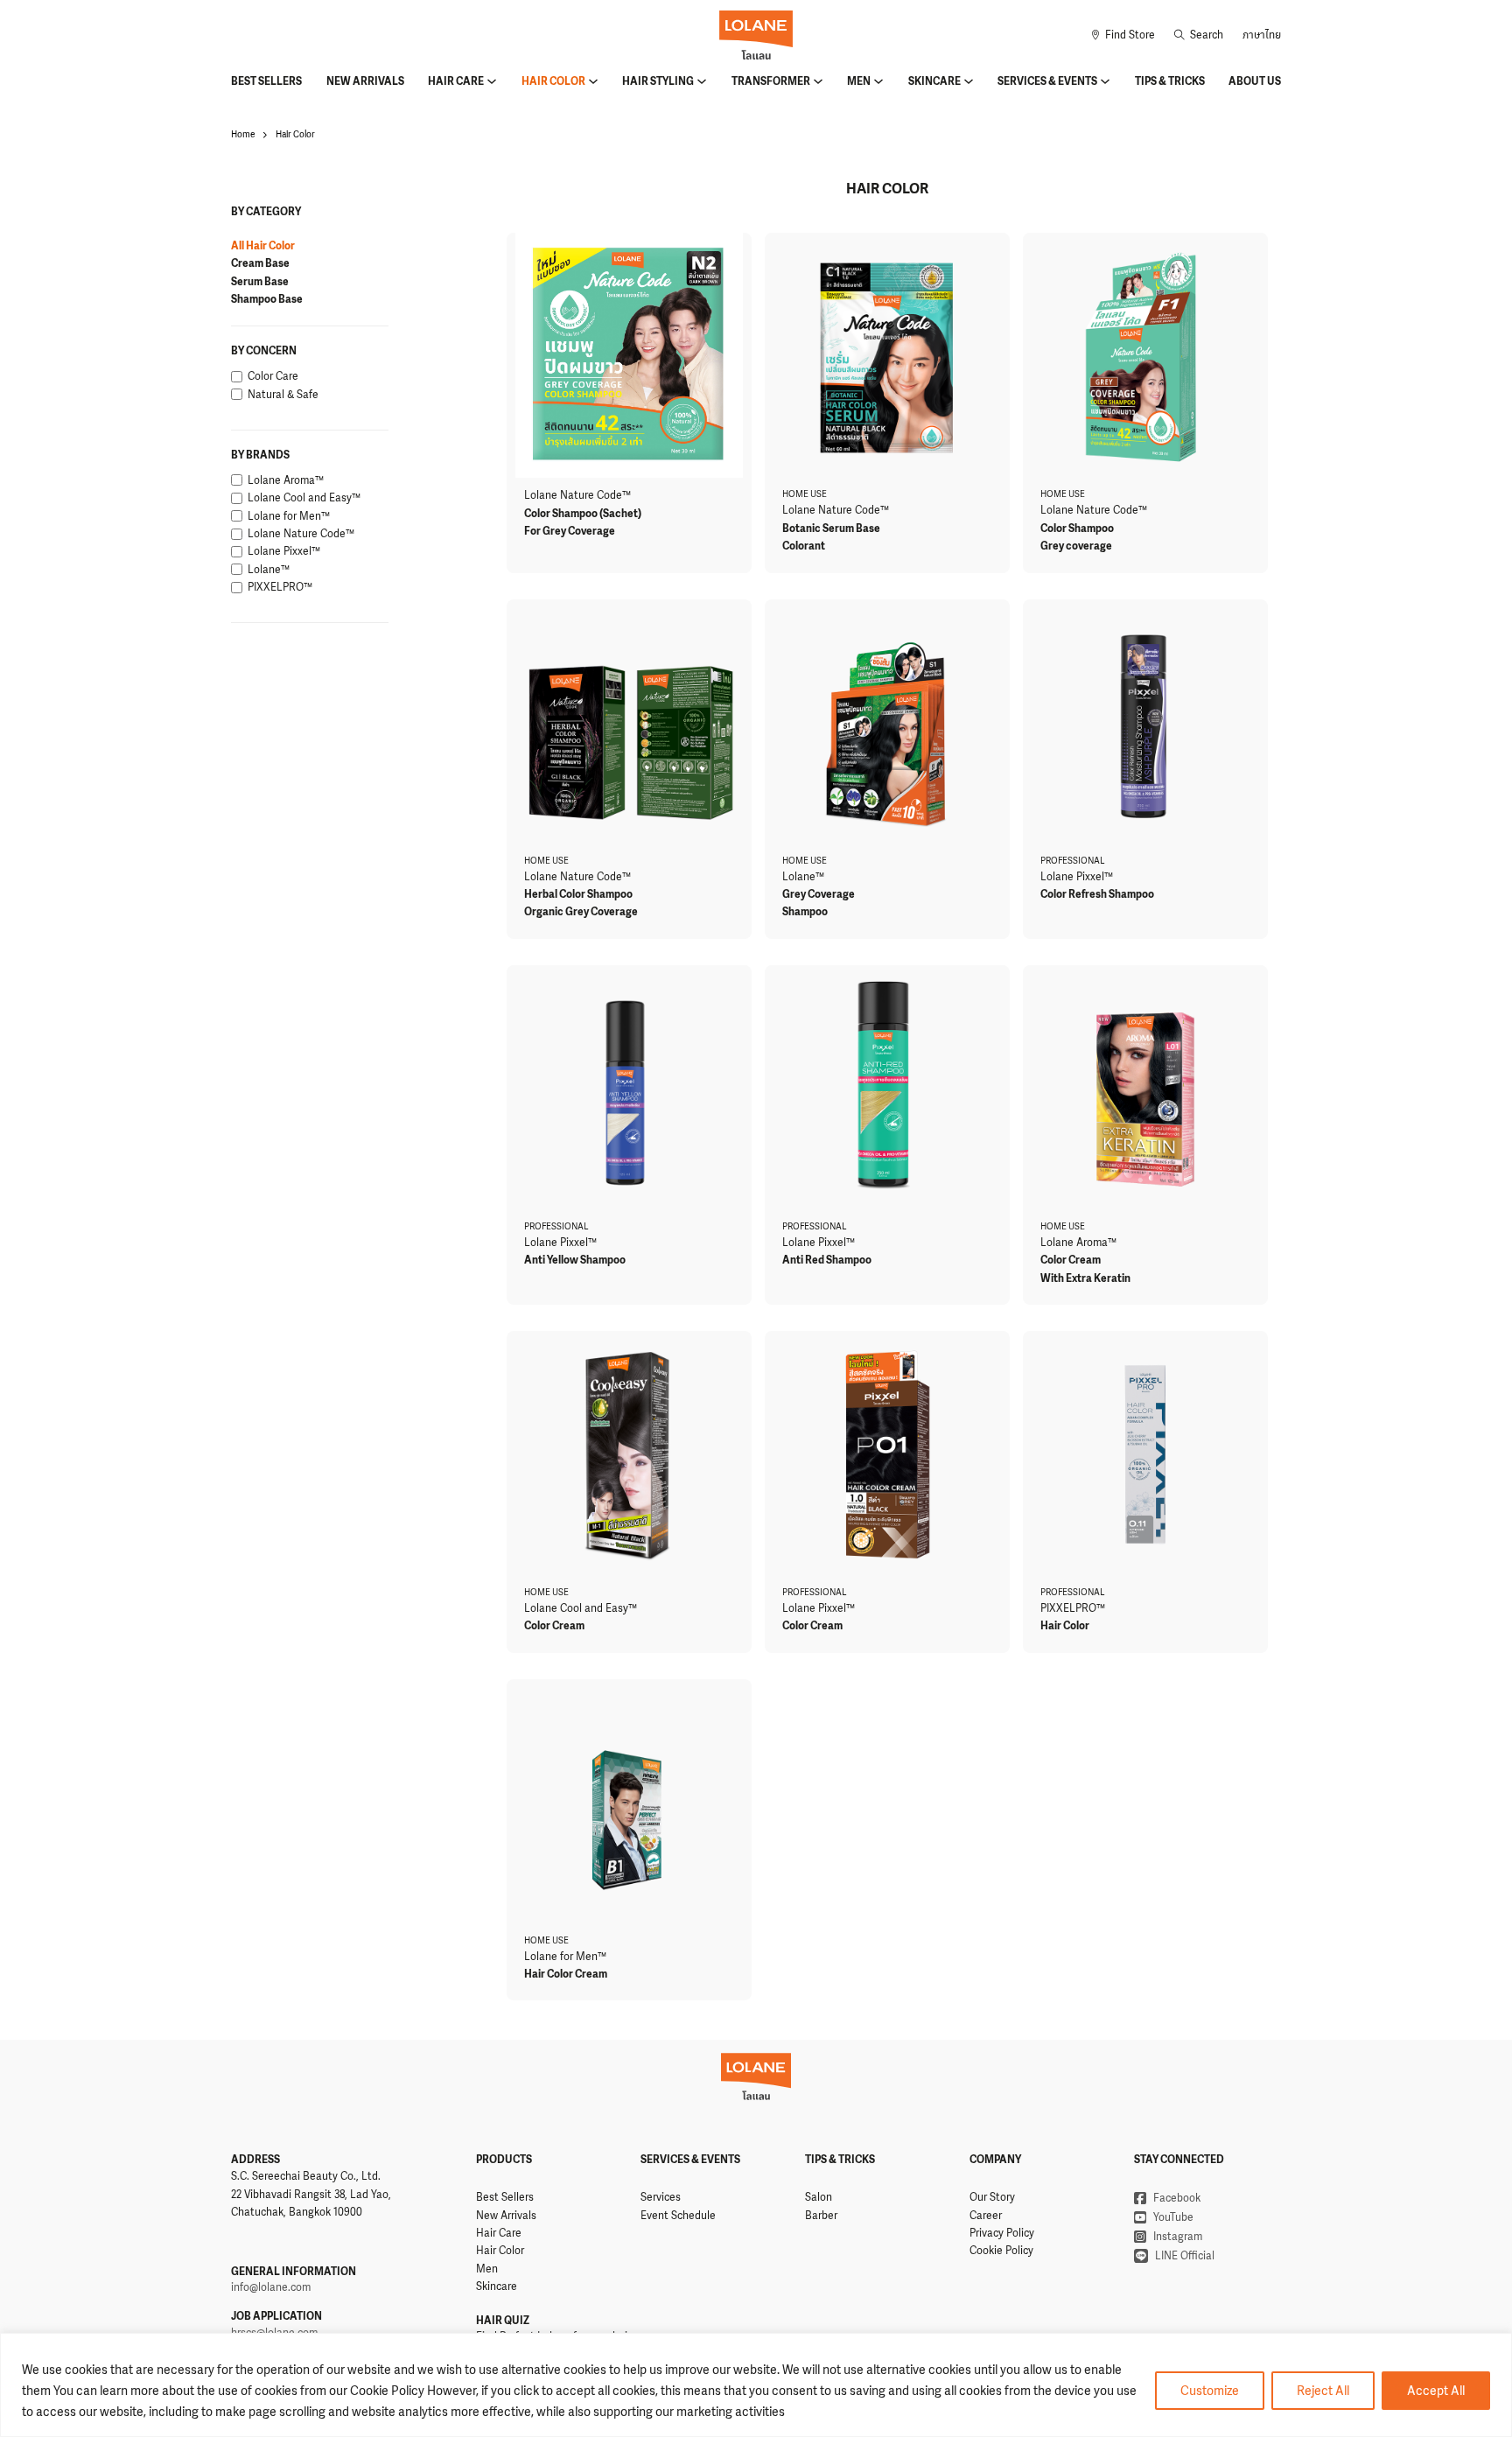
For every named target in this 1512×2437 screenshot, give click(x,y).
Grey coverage (1076, 546)
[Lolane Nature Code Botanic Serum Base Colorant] (887, 355)
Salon (819, 2197)
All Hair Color (263, 246)
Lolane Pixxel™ (1077, 877)
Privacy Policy (1002, 2233)
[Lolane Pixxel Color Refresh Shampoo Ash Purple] (1145, 722)
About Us (1255, 81)
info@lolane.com (271, 2287)
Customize (1210, 2390)
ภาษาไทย (1262, 35)
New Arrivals (365, 81)
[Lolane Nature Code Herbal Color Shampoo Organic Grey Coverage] (629, 722)
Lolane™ (803, 877)
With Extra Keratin (1085, 1278)
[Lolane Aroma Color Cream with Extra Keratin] (1145, 1088)
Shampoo (805, 912)
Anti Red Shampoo (827, 1260)
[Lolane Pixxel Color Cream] (887, 1453)
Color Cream (1071, 1260)
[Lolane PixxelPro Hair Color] (1145, 1453)
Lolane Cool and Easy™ (581, 1608)
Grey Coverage (819, 894)
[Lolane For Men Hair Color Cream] (629, 1802)
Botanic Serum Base (831, 529)
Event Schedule (678, 2216)
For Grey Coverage (570, 531)
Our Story (992, 2197)
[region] (756, 2385)
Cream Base (260, 263)
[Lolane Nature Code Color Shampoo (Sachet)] (629, 355)
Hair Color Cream (566, 1974)
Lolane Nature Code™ (577, 495)
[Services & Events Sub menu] (1105, 81)
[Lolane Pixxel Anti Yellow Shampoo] (629, 1088)
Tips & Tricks (1170, 81)
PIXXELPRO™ (1073, 1608)
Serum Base (260, 282)
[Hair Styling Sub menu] (702, 81)
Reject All (1323, 2390)
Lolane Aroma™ (1078, 1243)
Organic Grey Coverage (581, 912)
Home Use (805, 494)
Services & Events (1047, 81)
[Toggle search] (1199, 35)
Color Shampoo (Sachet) (583, 514)
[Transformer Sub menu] (818, 81)
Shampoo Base (267, 299)
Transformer (771, 81)
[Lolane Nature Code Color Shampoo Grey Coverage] (1145, 355)
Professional (1073, 861)
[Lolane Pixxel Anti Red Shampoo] (887, 1088)
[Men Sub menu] (878, 81)
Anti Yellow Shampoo (575, 1260)
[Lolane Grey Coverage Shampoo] (887, 722)
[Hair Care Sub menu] (492, 81)
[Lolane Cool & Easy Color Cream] (629, 1453)
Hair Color (553, 81)
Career (986, 2216)
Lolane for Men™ (565, 1957)
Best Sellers (266, 81)
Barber (821, 2216)
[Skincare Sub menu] (969, 81)
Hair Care (456, 81)
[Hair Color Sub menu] (593, 81)
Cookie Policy (1001, 2251)
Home (243, 134)
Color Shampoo (1077, 529)
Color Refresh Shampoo (1097, 894)
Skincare (934, 81)
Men (859, 81)
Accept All (1436, 2390)
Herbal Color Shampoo (578, 894)
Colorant (804, 546)
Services (661, 2197)
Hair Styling (658, 81)
